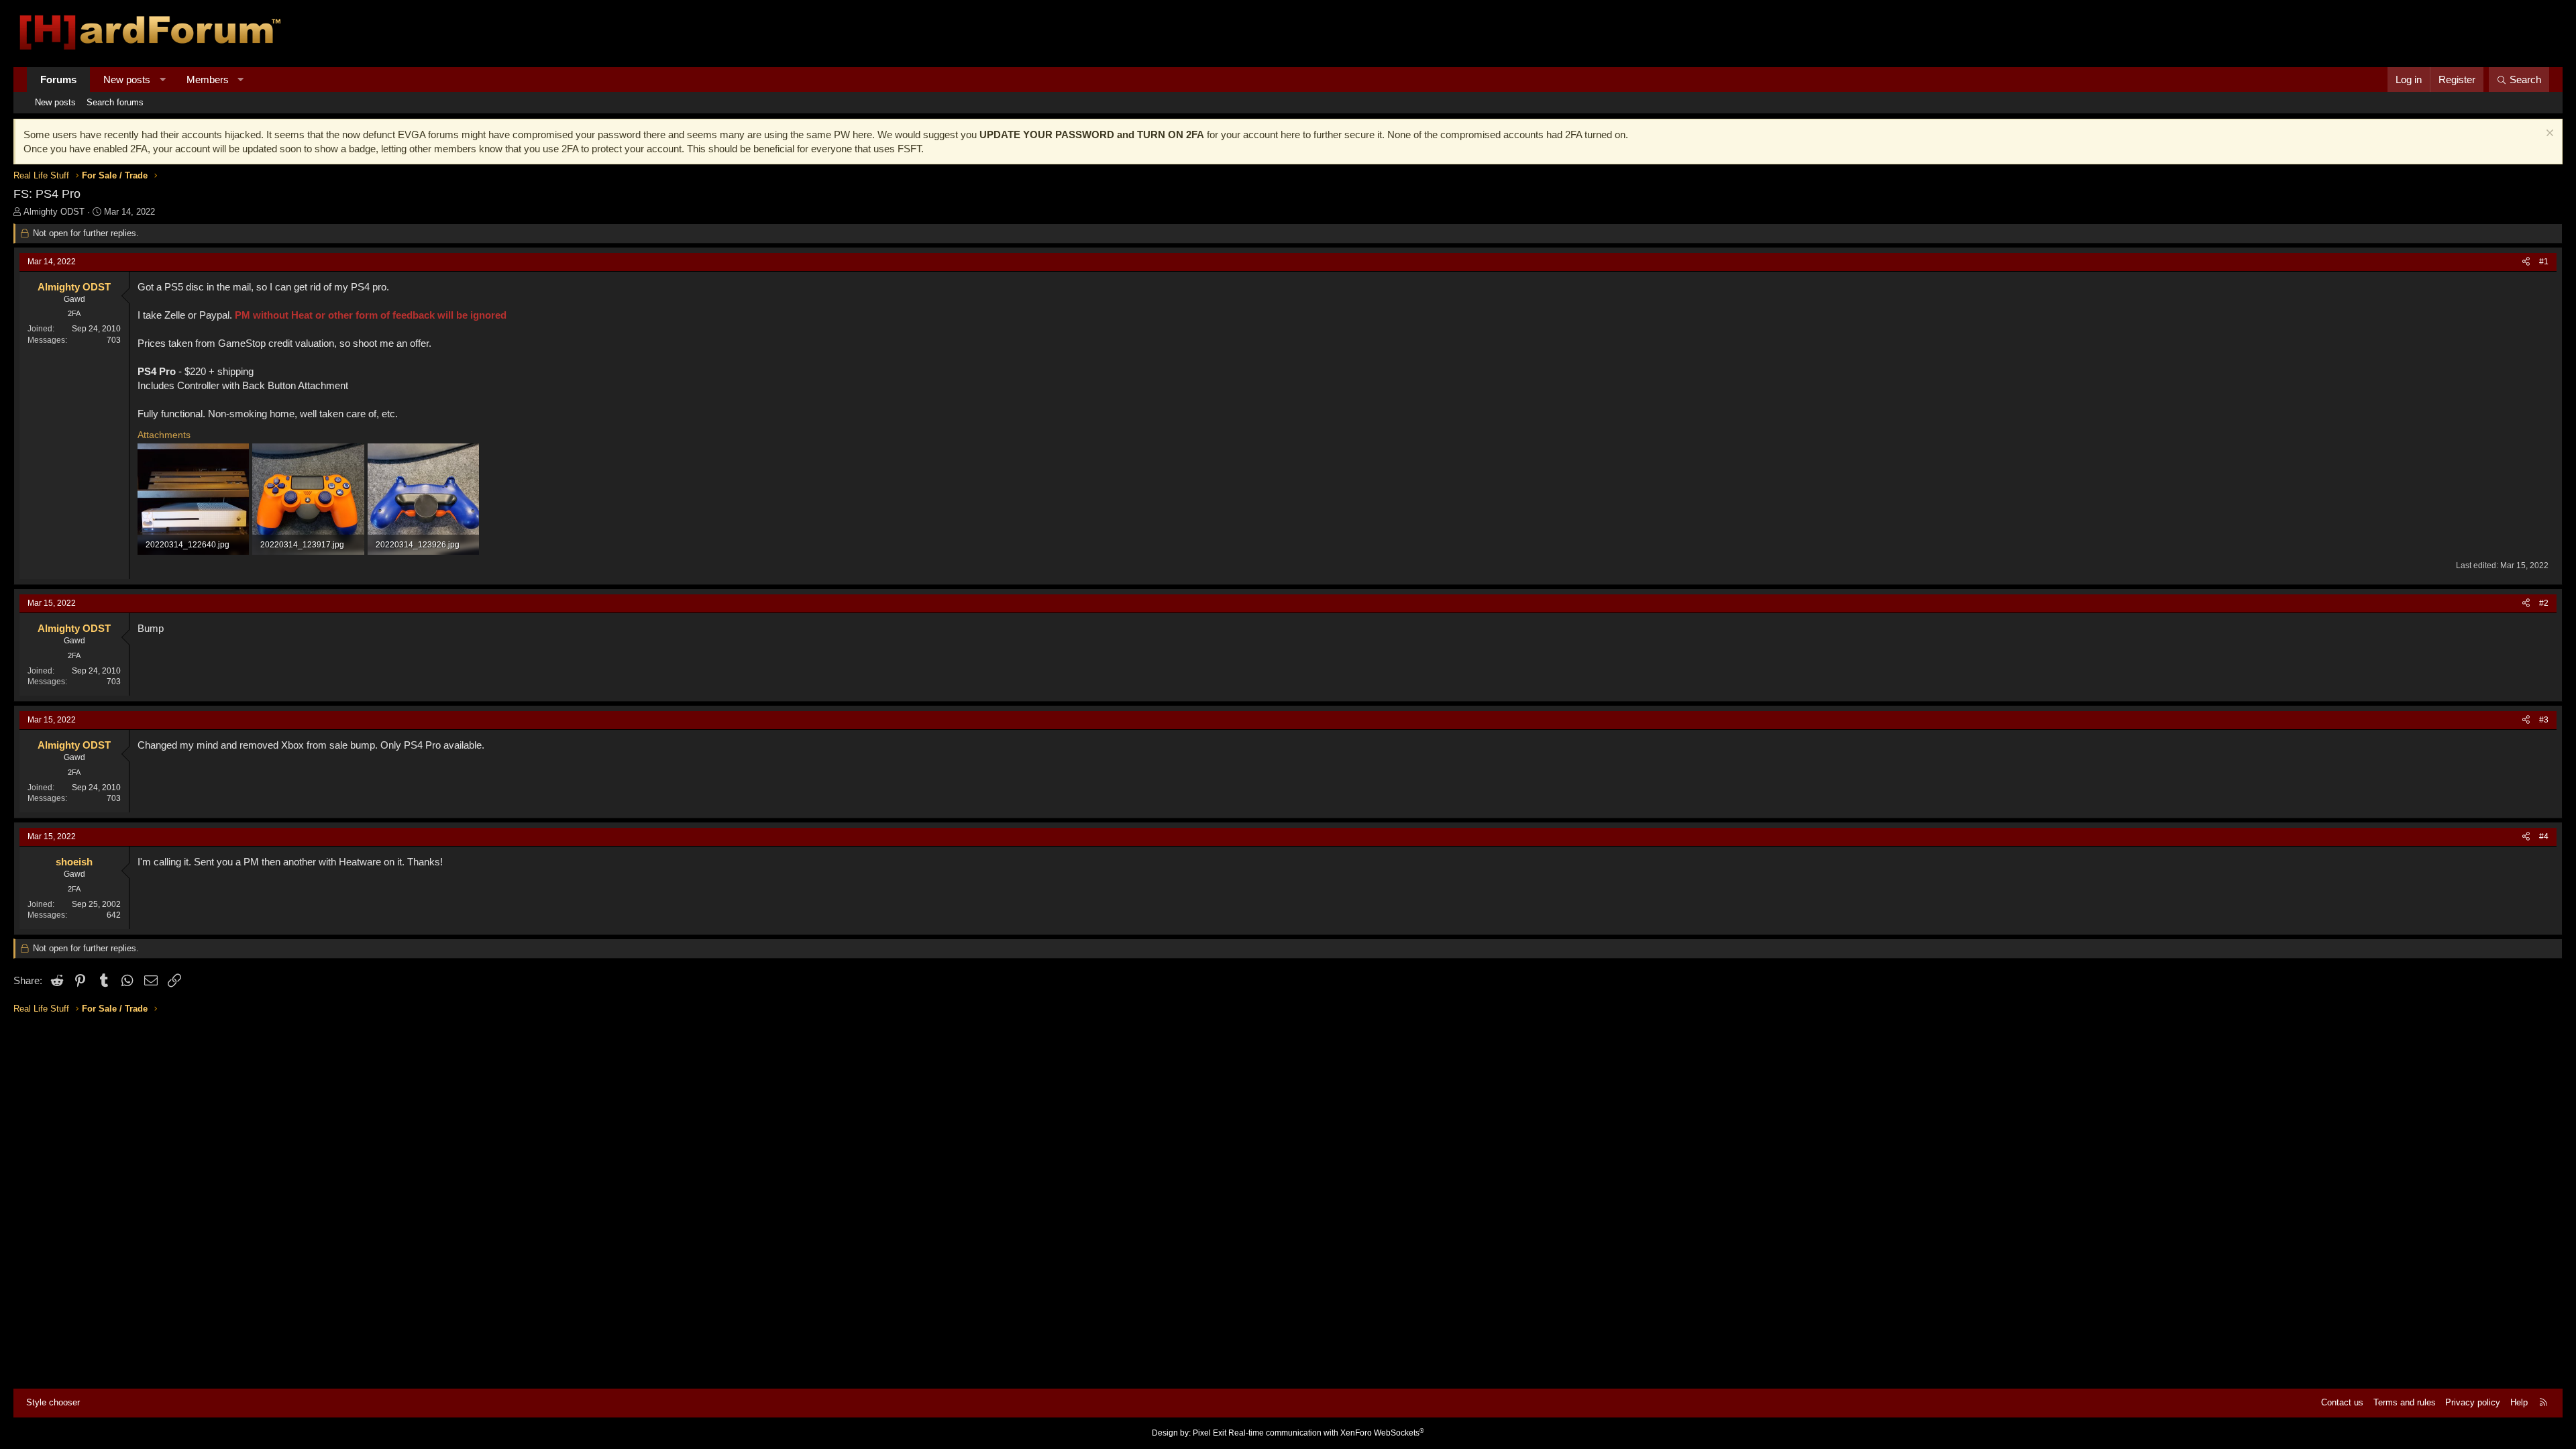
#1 (2544, 262)
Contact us (2342, 1402)
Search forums (115, 102)
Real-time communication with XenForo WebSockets (1326, 1433)
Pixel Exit (1210, 1433)
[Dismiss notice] (2548, 135)
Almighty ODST (54, 212)
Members (208, 79)
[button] (163, 79)
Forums (58, 79)
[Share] (2526, 262)
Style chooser (53, 1402)
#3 (2544, 720)
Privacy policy (2473, 1402)
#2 (2544, 603)
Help (2519, 1402)
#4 (2544, 837)
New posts (127, 79)
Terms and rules (2405, 1402)
